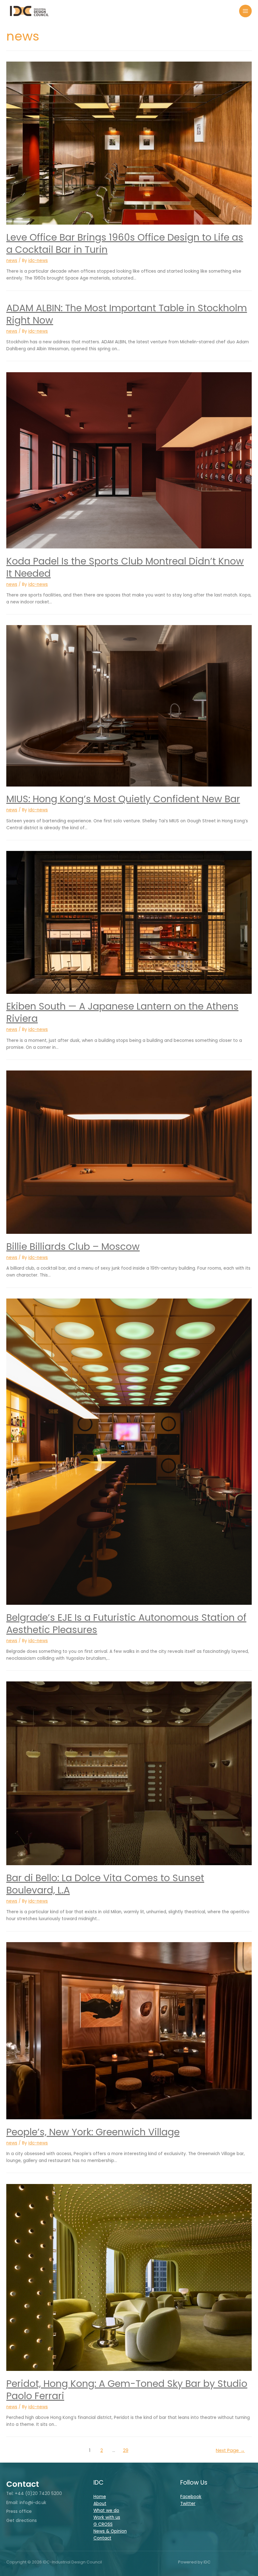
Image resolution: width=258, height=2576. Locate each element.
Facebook (191, 2497)
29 (126, 2450)
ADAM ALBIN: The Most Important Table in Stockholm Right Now (127, 314)
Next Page (230, 2450)
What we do (106, 2511)
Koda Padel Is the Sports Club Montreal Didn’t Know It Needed (125, 567)
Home (100, 2497)
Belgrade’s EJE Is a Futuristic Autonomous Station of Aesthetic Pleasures (126, 1624)
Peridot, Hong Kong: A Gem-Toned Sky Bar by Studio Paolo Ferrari (127, 2390)
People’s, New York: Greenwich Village (93, 2132)
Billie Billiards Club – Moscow (73, 1247)
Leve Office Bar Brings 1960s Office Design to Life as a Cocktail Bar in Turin (125, 243)
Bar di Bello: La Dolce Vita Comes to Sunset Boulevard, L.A (105, 1884)
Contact (102, 2538)
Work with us (107, 2517)
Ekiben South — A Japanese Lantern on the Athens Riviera (122, 1012)
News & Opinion (110, 2531)
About (100, 2504)
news (12, 261)
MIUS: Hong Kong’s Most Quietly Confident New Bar (123, 799)
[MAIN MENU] (246, 11)
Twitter (188, 2504)
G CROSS (103, 2524)
